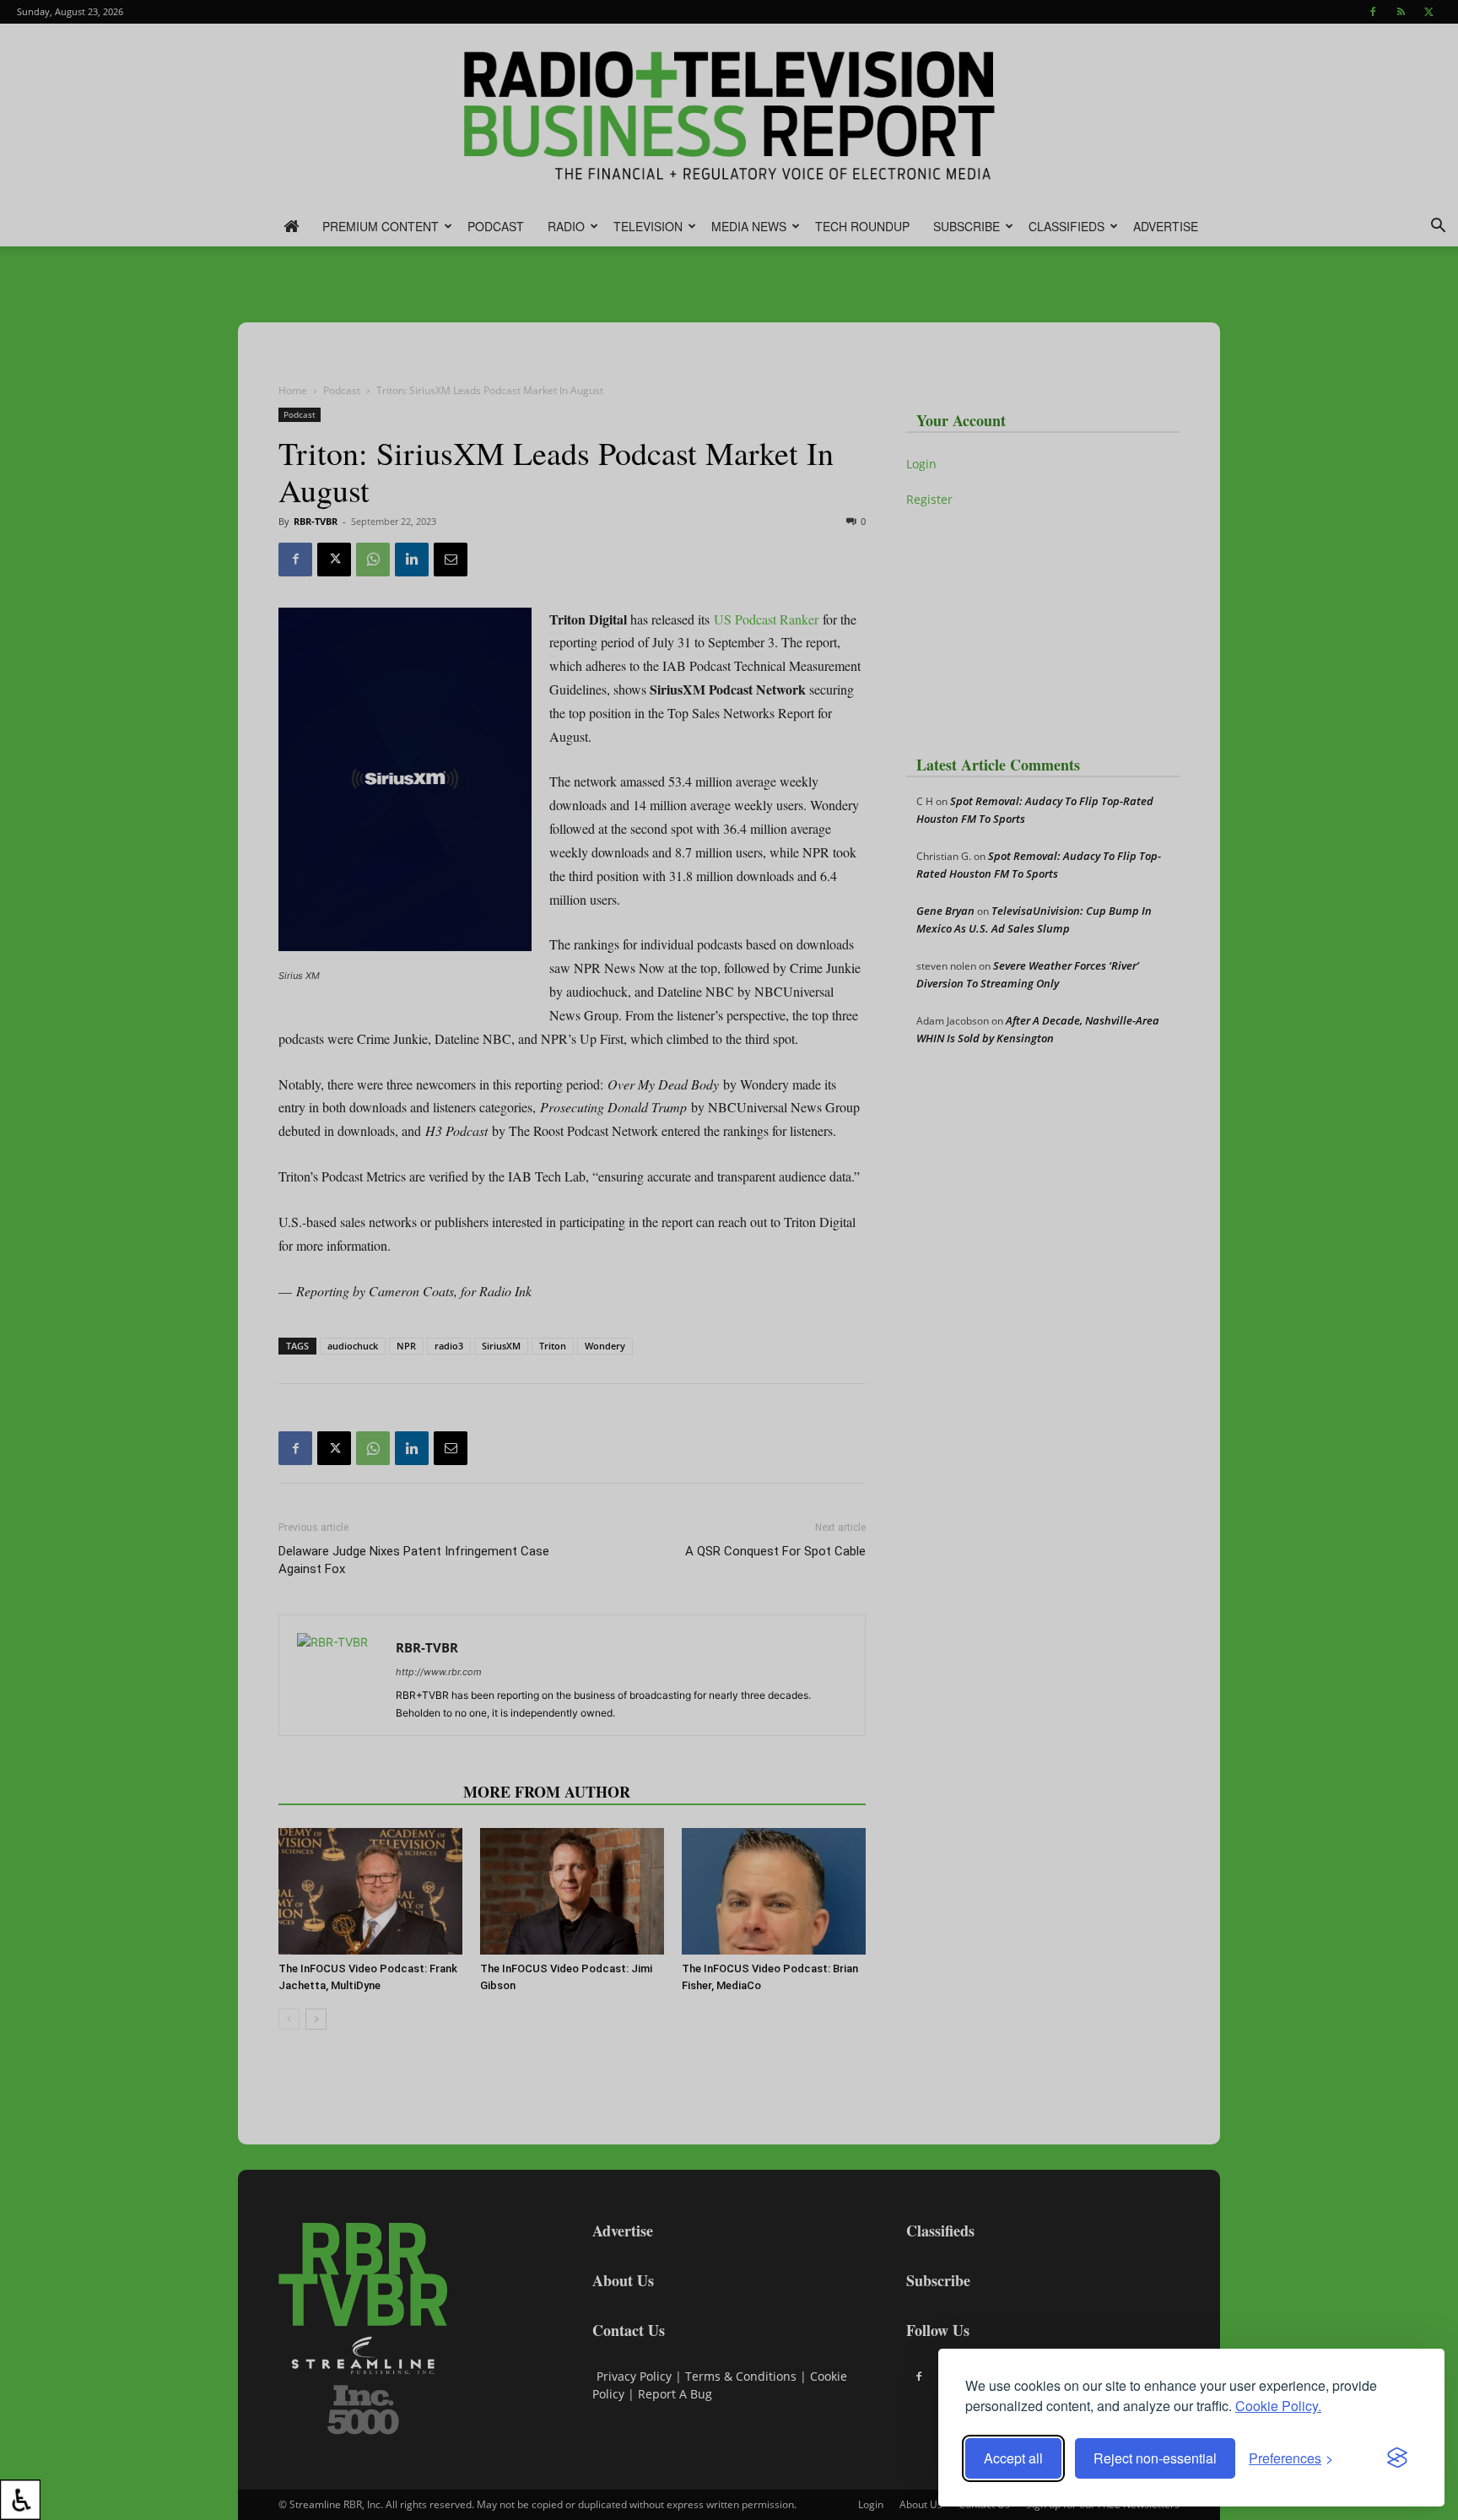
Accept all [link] (1013, 2458)
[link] (20, 2500)
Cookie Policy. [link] (1278, 2406)
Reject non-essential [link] (1155, 2458)
